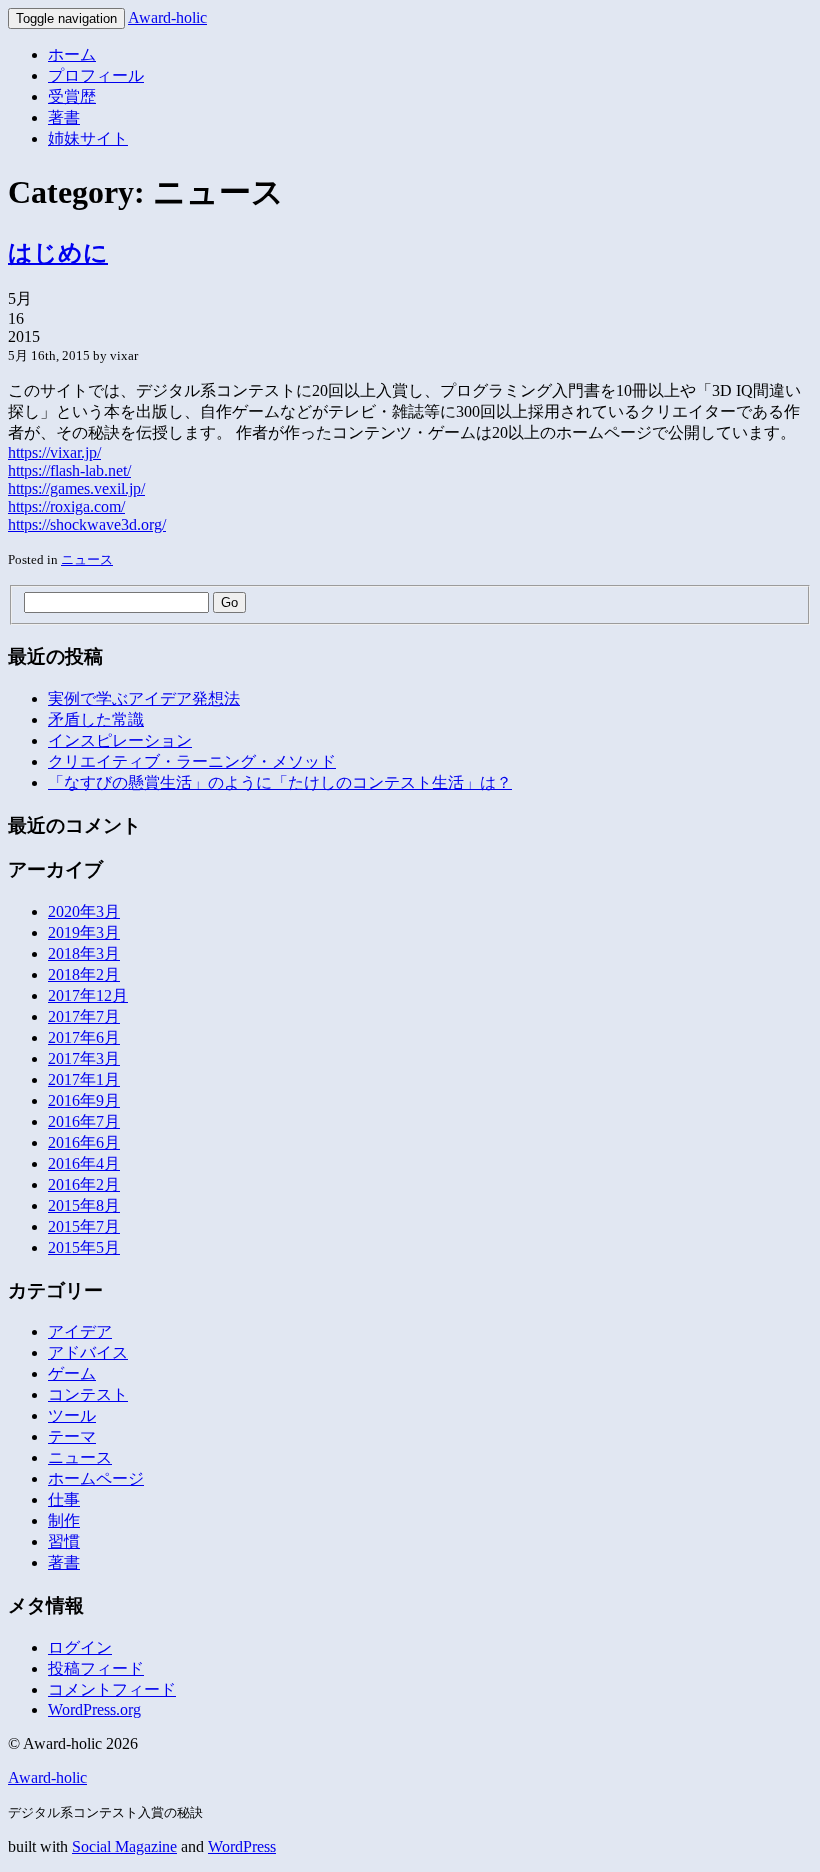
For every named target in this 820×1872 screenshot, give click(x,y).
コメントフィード (112, 1689)
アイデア (80, 1331)
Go (229, 602)
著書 (64, 117)
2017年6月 (84, 1037)
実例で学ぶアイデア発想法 (144, 698)
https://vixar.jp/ (54, 452)
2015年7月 (84, 1226)
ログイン (80, 1647)
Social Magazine (124, 1846)
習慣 (64, 1541)
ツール (72, 1415)
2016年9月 (84, 1100)
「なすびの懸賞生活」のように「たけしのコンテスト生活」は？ (280, 782)
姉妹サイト (88, 138)
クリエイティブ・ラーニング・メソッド (192, 761)
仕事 (64, 1499)
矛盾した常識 (96, 719)
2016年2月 (84, 1184)
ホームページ (96, 1478)
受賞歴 (72, 96)
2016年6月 (84, 1142)
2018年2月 (84, 974)
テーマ (72, 1436)
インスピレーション (120, 740)
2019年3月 (84, 932)
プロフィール (96, 75)
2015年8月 (84, 1205)
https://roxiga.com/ (66, 506)
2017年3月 (84, 1058)
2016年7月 (84, 1121)
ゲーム (72, 1373)
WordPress (242, 1846)
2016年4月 (84, 1163)
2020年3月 (84, 911)
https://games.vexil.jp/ (76, 488)
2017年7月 (84, 1016)
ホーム (72, 54)
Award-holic (167, 17)
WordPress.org (94, 1709)
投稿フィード (96, 1668)
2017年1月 (84, 1079)
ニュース (87, 559)
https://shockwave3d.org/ (87, 524)
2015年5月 (84, 1247)
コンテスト (88, 1394)
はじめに (58, 253)
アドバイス (88, 1352)
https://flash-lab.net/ (69, 470)
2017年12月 (88, 995)
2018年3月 (84, 953)
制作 (64, 1520)
